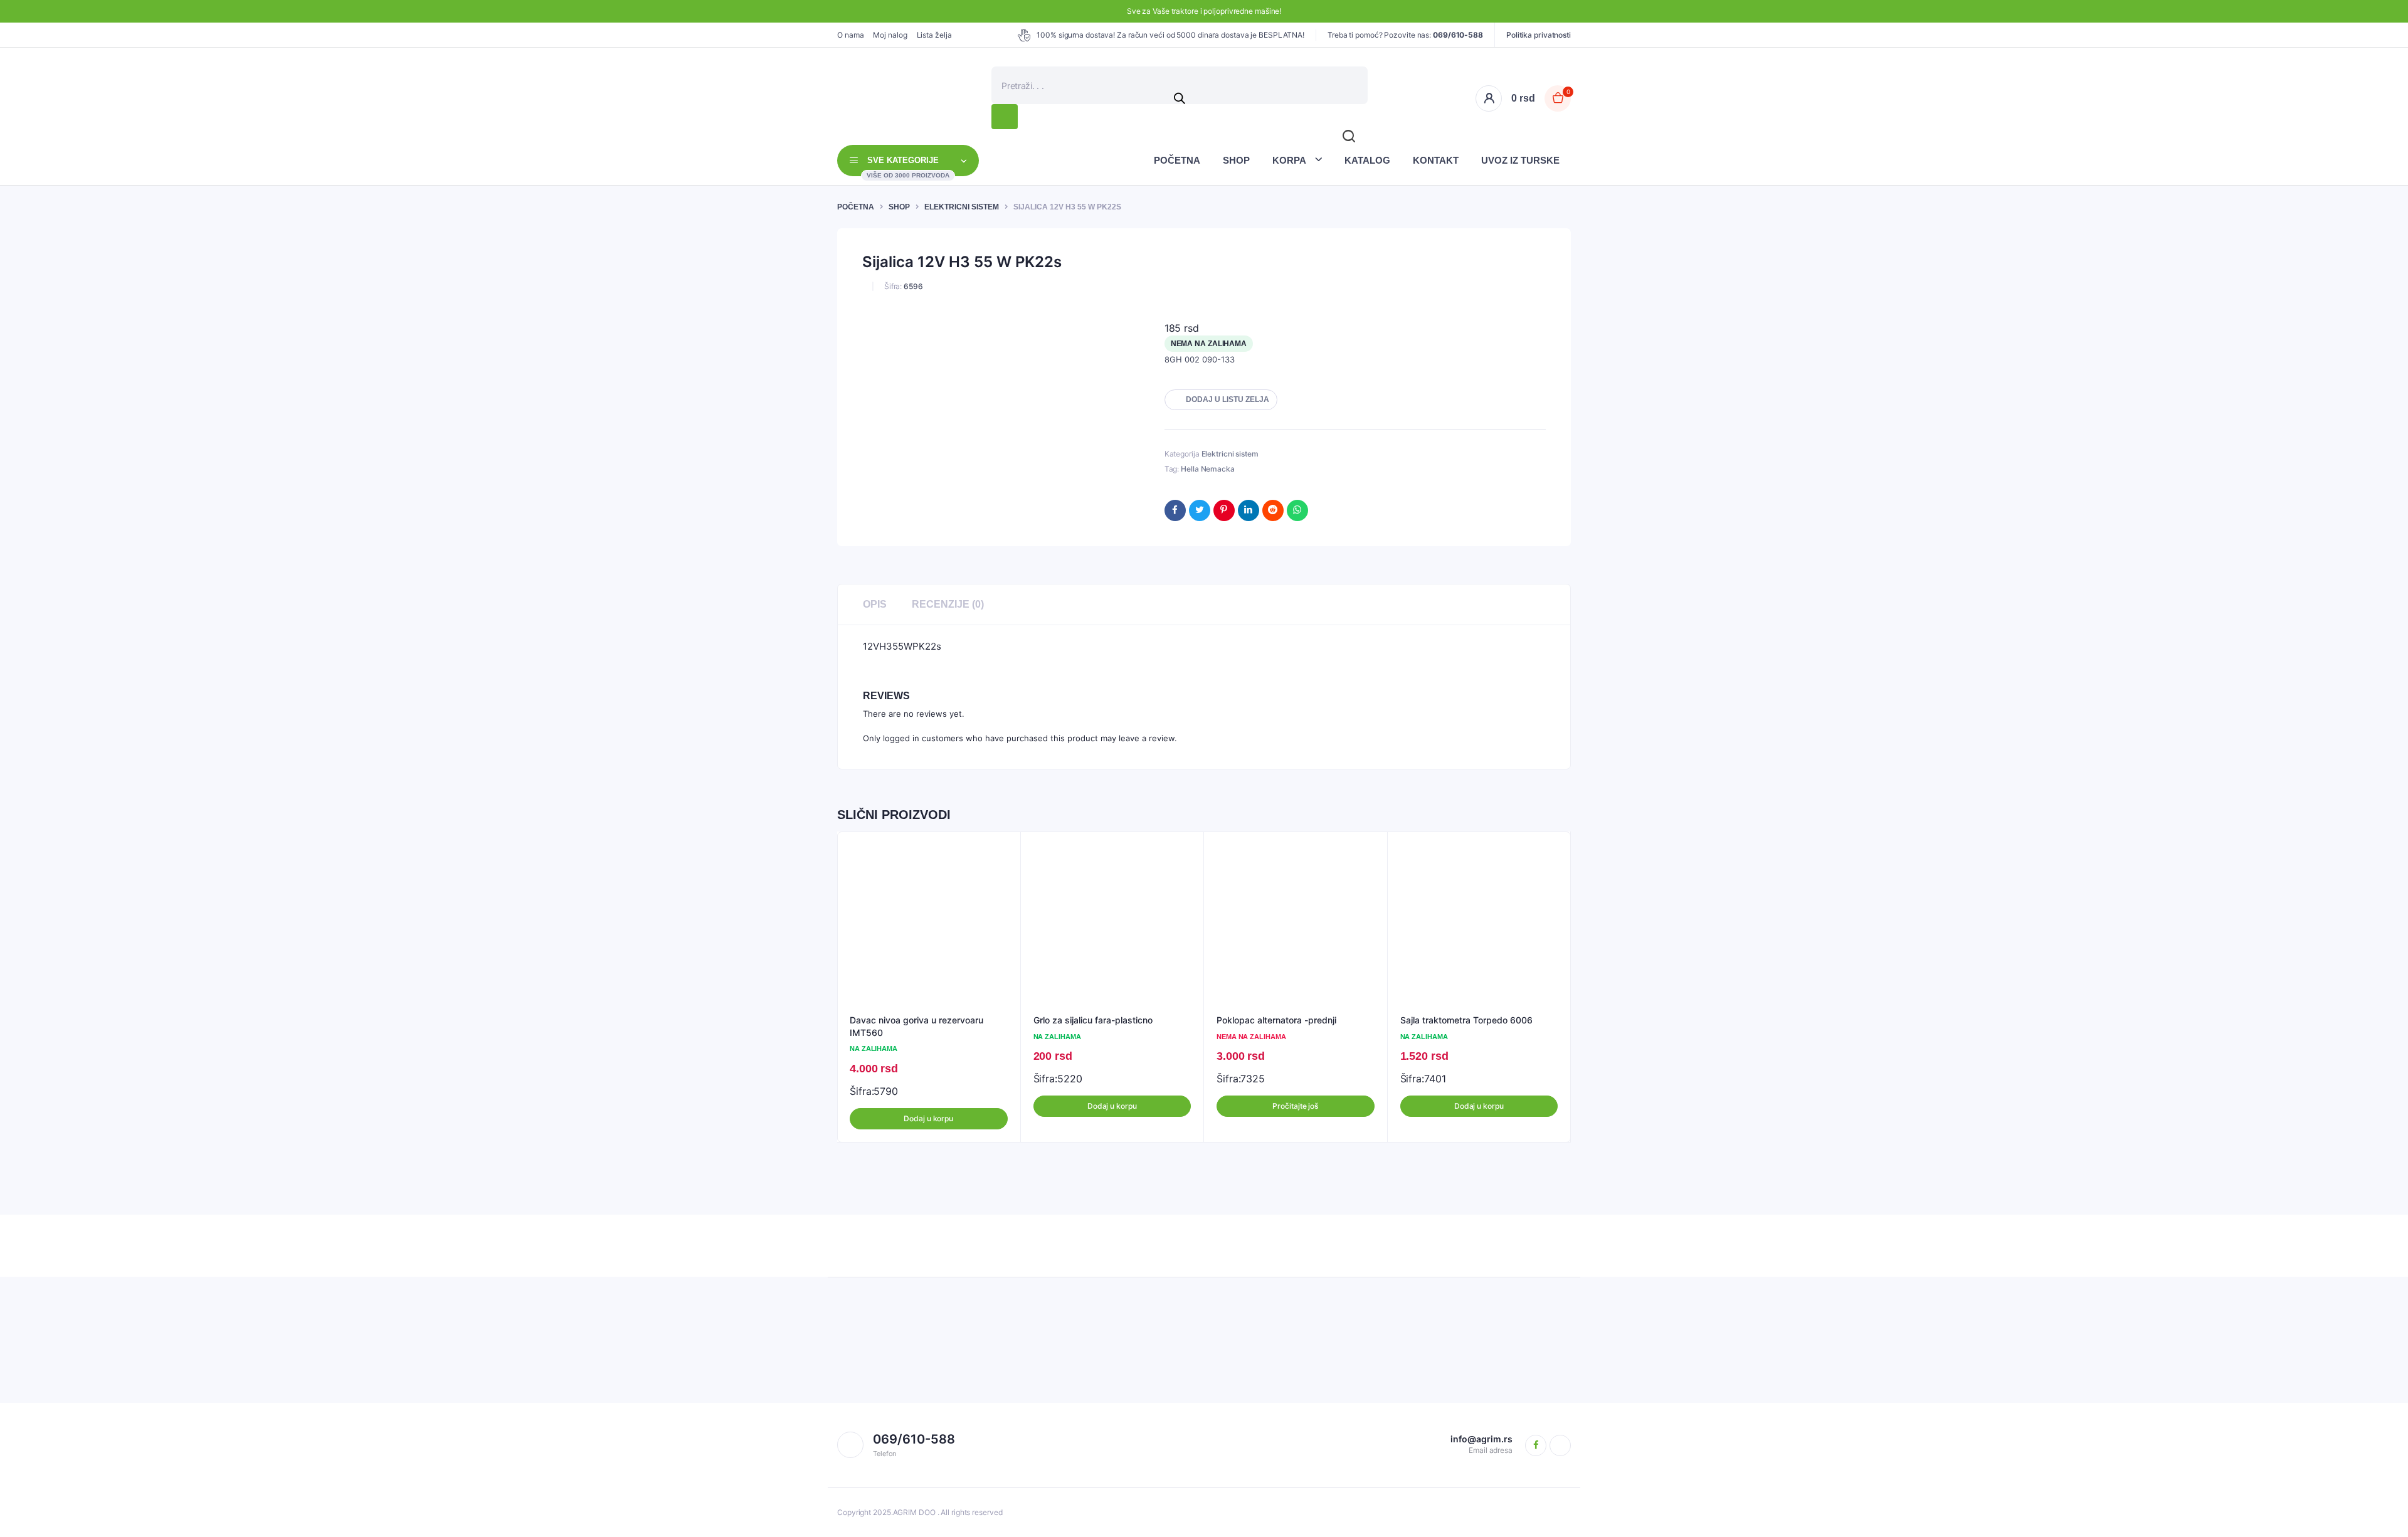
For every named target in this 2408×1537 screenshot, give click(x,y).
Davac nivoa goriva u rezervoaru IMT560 (916, 1026)
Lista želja (934, 35)
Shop (1236, 160)
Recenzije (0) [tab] (948, 604)
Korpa (1289, 160)
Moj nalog (890, 35)
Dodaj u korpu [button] (928, 1118)
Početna (1177, 160)
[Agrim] (851, 98)
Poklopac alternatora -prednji (1276, 1020)
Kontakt (1436, 160)
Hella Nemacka (1208, 469)
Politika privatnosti (1539, 35)
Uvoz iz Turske (1520, 160)
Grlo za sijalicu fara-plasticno (1093, 1020)
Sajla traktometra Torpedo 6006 (1466, 1020)
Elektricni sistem (962, 207)
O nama (850, 35)
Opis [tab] (875, 604)
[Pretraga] (1005, 117)
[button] (1221, 400)
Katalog (1367, 160)
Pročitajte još (1295, 1106)
